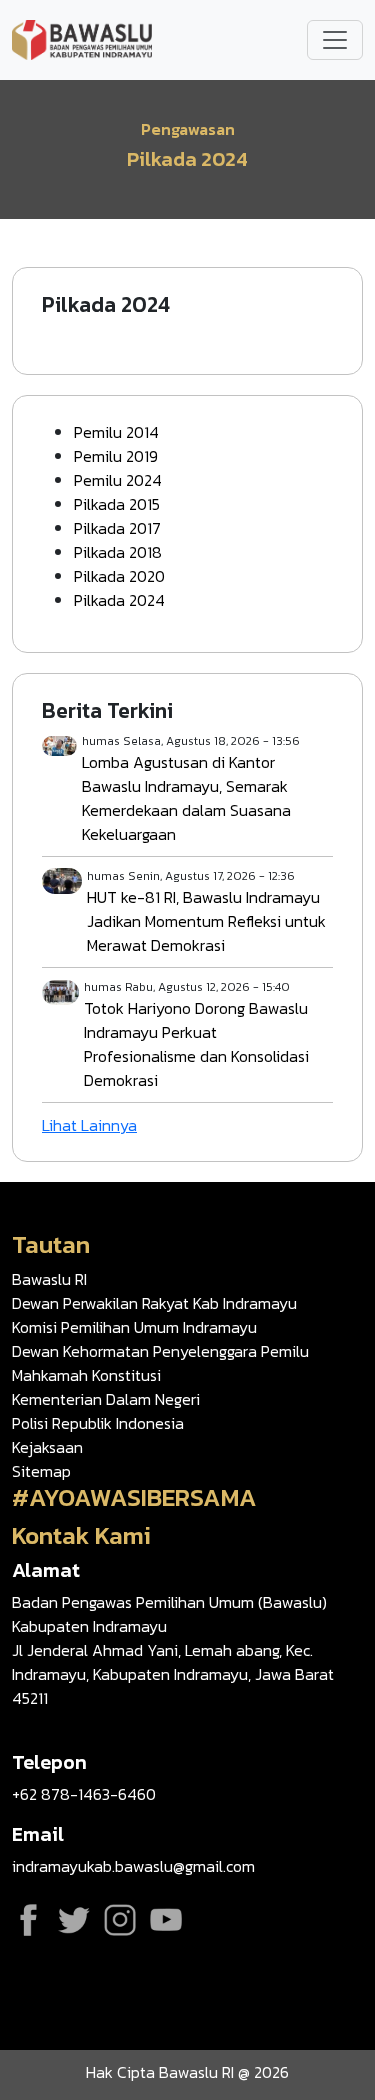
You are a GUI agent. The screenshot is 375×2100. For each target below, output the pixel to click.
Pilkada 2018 (118, 552)
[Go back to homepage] (82, 38)
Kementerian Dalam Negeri (106, 1399)
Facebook (28, 1920)
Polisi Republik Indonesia (98, 1423)
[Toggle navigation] (335, 40)
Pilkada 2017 (117, 528)
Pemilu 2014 (116, 432)
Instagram (120, 1920)
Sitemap (41, 1471)
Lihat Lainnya (89, 1125)
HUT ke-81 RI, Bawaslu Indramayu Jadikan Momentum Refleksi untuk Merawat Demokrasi (206, 921)
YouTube (166, 1920)
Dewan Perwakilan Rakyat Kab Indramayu (154, 1303)
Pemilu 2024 (118, 480)
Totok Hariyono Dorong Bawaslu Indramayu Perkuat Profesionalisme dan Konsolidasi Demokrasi (196, 1044)
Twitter (74, 1920)
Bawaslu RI (49, 1279)
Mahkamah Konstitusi (86, 1375)
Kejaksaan (47, 1447)
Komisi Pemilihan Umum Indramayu (134, 1327)
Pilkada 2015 (117, 504)
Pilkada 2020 (119, 576)
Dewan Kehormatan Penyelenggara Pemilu (160, 1351)
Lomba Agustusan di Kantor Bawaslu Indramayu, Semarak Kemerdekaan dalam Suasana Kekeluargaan (186, 798)
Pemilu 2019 (116, 456)
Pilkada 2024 (119, 600)
